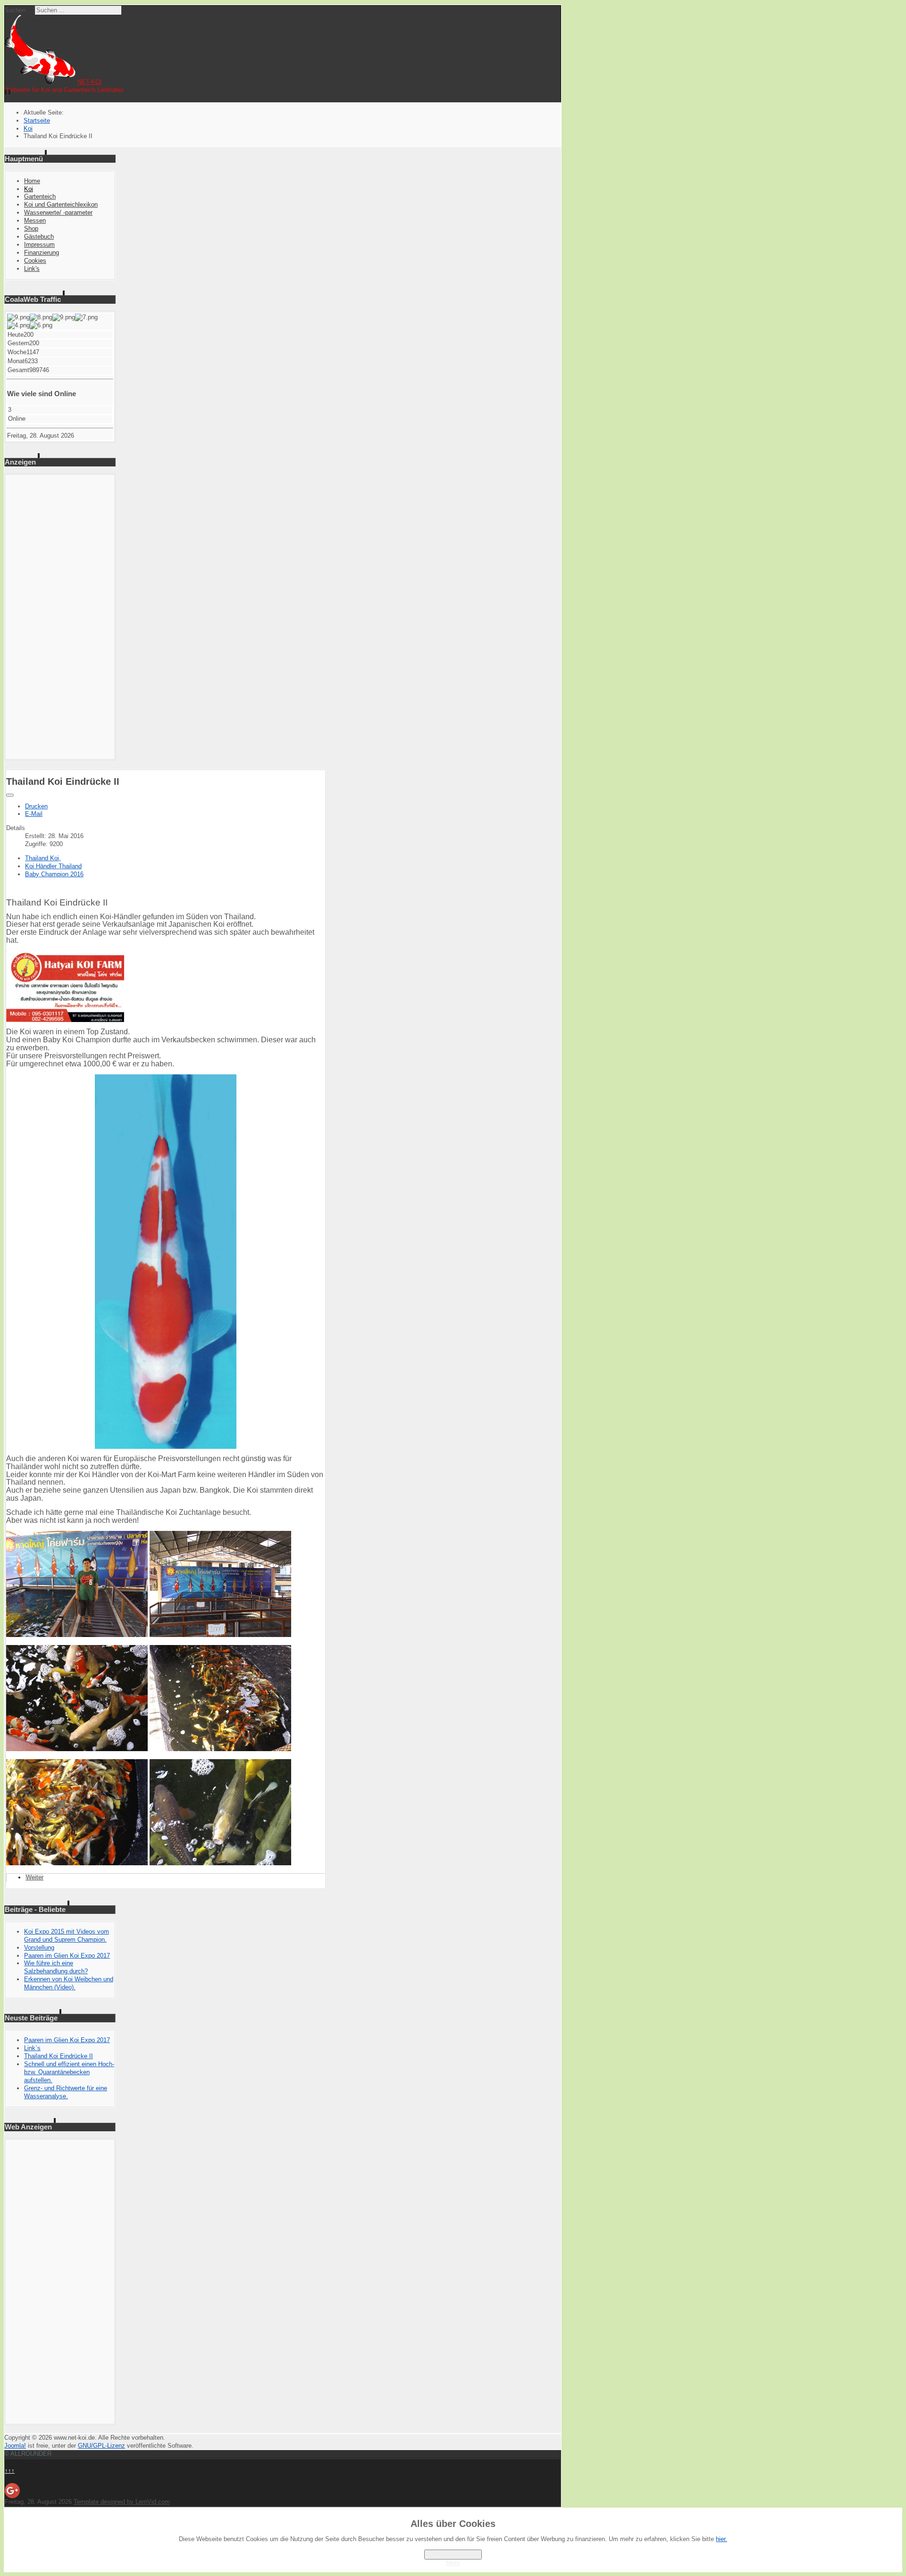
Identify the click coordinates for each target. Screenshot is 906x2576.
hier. (721, 2539)
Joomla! (15, 2446)
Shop (31, 229)
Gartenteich (40, 196)
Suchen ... (19, 10)
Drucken (36, 806)
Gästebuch (39, 237)
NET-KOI (90, 82)
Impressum (39, 245)
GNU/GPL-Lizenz (101, 2446)
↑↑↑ (10, 2471)
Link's (32, 269)
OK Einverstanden (453, 2555)
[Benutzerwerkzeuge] (10, 795)
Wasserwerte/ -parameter (58, 212)
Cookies (35, 261)
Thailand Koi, (43, 858)
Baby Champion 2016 (54, 874)
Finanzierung (42, 253)
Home (32, 181)
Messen (35, 220)
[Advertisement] (60, 617)
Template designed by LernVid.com (122, 2502)
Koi (29, 189)
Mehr (453, 2563)
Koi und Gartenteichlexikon (61, 204)
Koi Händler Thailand (53, 866)
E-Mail (34, 814)
